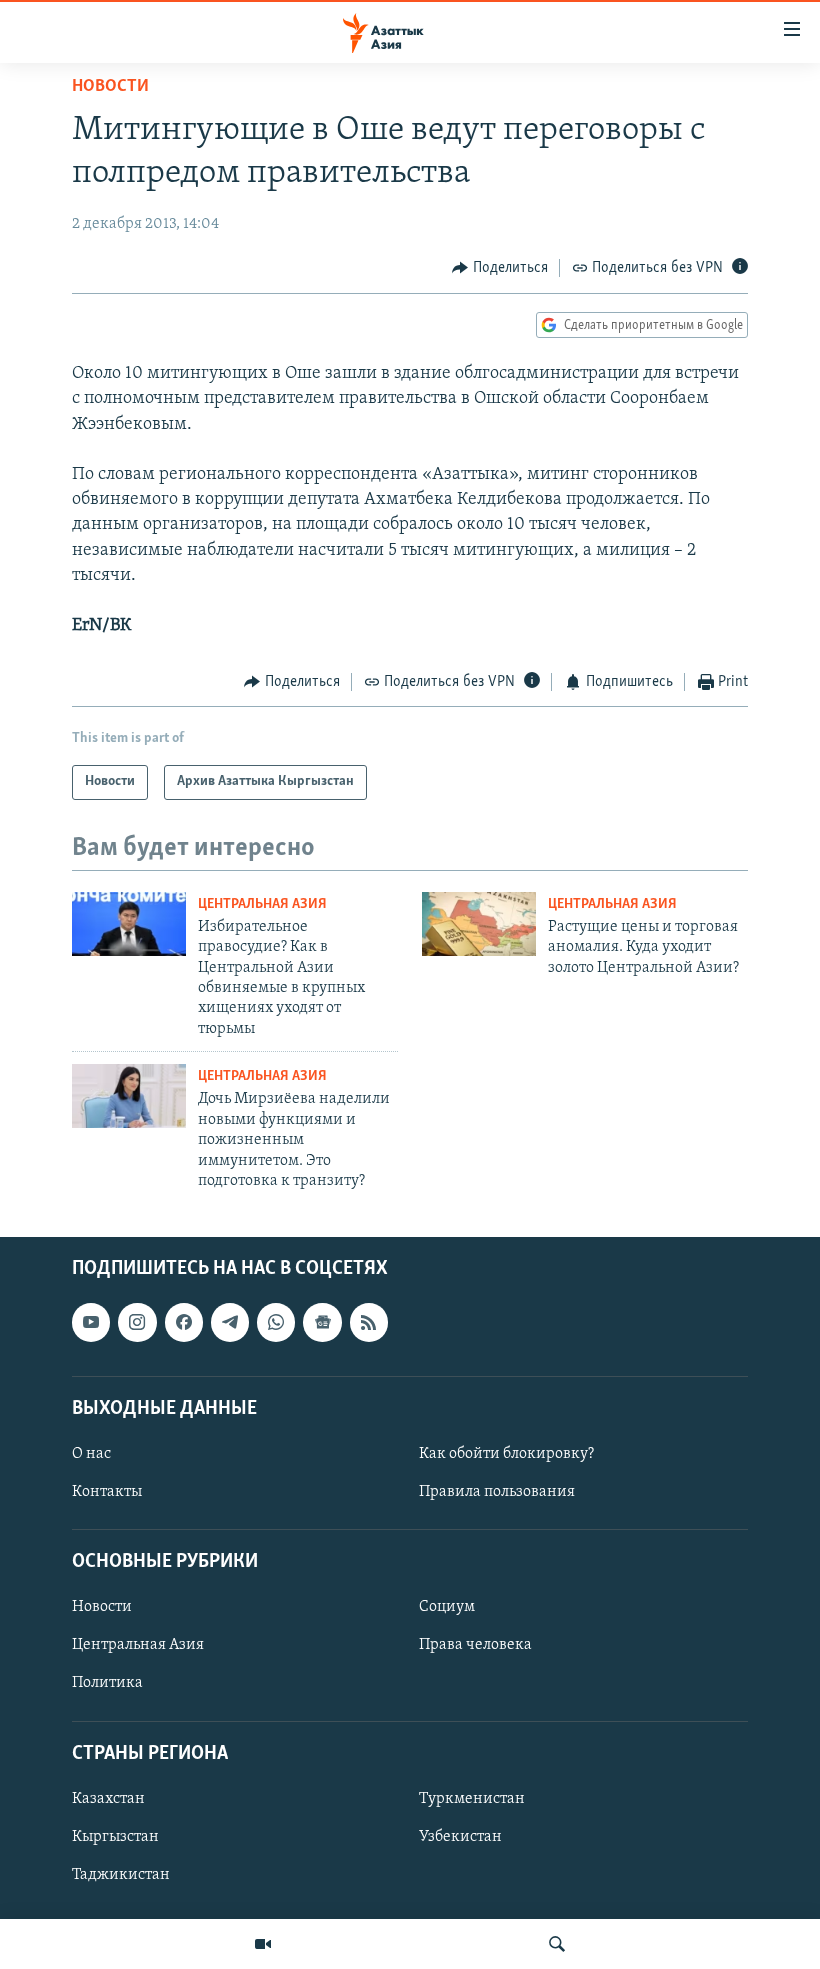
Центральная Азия (262, 904)
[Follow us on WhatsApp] (276, 1323)
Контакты (107, 1492)
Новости (110, 87)
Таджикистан (121, 1875)
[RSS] (369, 1323)
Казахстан (108, 1799)
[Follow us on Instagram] (137, 1323)
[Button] (500, 268)
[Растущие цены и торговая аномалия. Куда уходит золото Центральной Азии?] (479, 924)
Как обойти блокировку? (506, 1454)
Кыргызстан (115, 1837)
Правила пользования (497, 1492)
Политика (107, 1684)
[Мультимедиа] (263, 1944)
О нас (91, 1454)
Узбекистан (460, 1837)
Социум (447, 1608)
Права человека (475, 1646)
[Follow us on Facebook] (184, 1323)
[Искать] (557, 1944)
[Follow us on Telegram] (230, 1323)
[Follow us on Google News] (322, 1323)
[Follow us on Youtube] (91, 1323)
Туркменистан (472, 1799)
